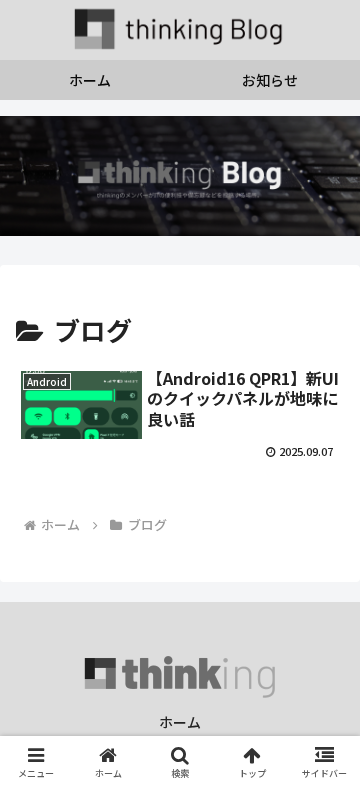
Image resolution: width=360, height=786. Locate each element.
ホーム (180, 722)
